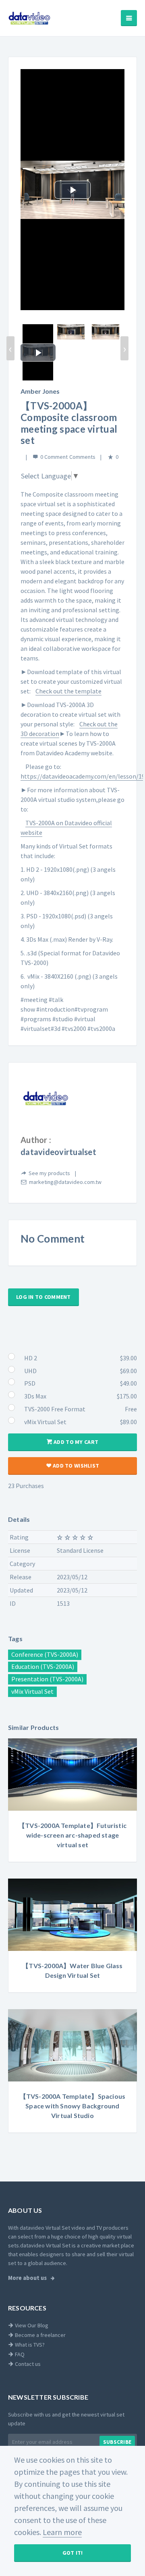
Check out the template (68, 691)
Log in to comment (43, 1297)
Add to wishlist (75, 1466)
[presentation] (10, 348)
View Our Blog (31, 2325)
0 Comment (54, 457)
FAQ (19, 2354)
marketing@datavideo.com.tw (65, 1182)
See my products (49, 1173)
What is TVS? (29, 2345)
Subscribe (117, 2442)
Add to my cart (75, 1442)
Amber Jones (40, 391)
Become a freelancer (40, 2335)
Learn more (62, 2532)
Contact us (27, 2364)
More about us (28, 2278)
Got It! (73, 2553)
